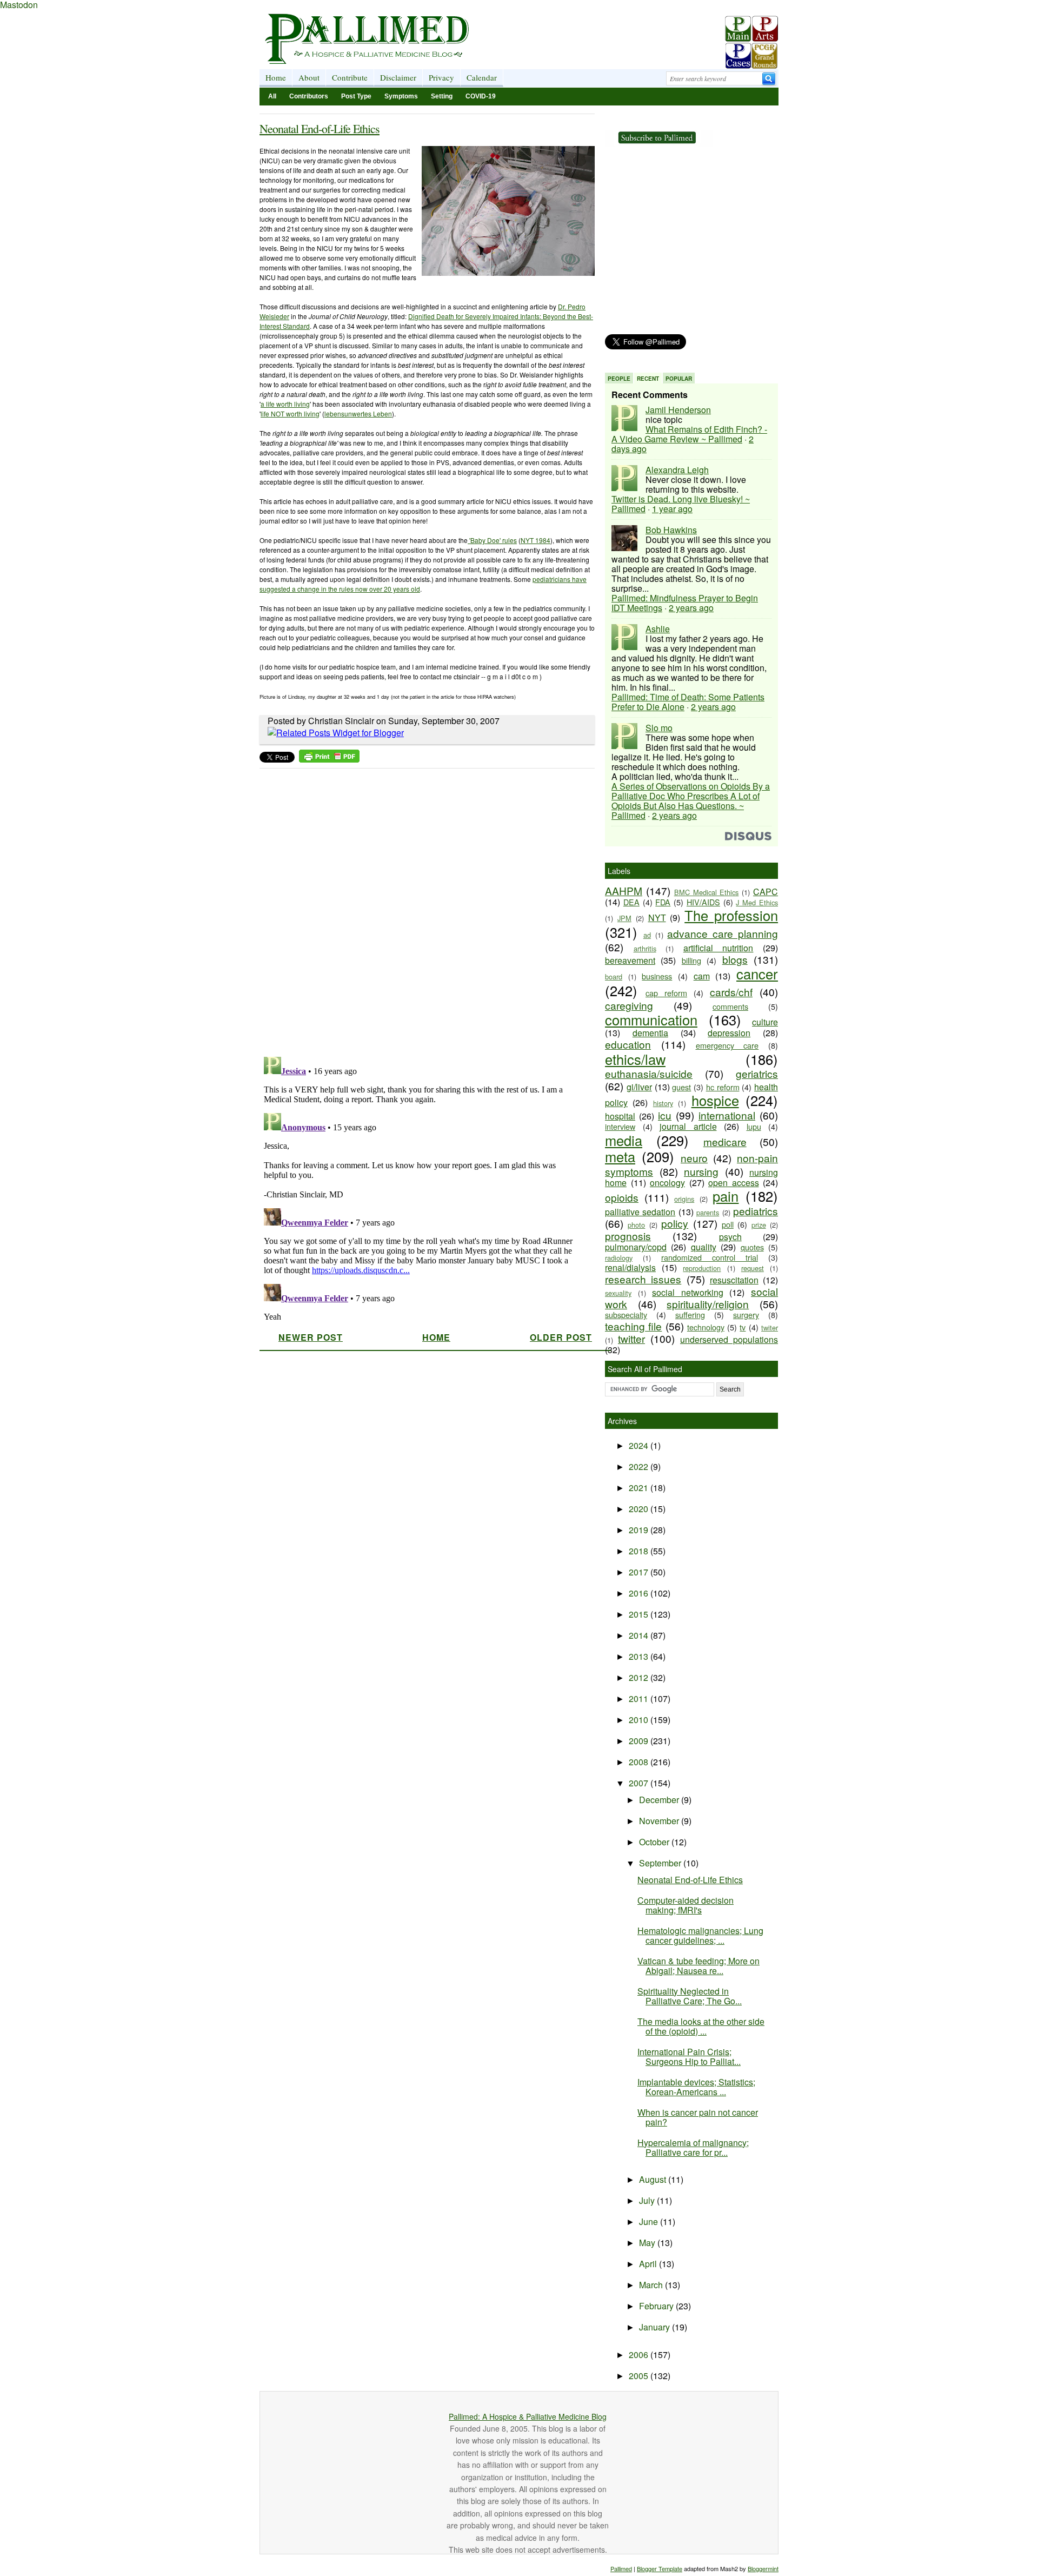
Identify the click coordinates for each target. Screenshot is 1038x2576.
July (648, 2200)
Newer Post (311, 1337)
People (619, 379)
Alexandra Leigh (677, 470)
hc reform (723, 1087)
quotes (752, 1247)
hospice (715, 1100)
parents (708, 1212)
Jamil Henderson (678, 410)
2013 (640, 1656)
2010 (640, 1720)
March (652, 2285)
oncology (667, 1183)
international (727, 1115)
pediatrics (756, 1211)
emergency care (727, 1045)
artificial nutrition (718, 948)
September (661, 1863)
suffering (690, 1315)
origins (684, 1199)
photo (636, 1225)
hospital (620, 1116)
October (655, 1842)
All (272, 96)
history (663, 1103)
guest (681, 1087)
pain (726, 1196)
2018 (640, 1551)
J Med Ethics (757, 902)
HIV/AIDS (703, 902)
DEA (631, 902)
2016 (640, 1593)
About (309, 77)
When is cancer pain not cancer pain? (698, 2117)
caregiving (629, 1005)
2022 (640, 1466)
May (648, 2243)
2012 (640, 1677)
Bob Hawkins (671, 530)
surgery (746, 1315)
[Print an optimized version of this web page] (329, 759)
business (657, 976)
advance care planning (723, 933)
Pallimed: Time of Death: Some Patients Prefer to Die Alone (688, 702)
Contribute (350, 77)
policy (675, 1223)
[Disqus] (420, 909)
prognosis (628, 1236)
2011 (640, 1698)
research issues (643, 1279)
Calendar (482, 77)
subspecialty (626, 1315)
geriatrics (757, 1073)
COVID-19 (481, 96)
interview (620, 1126)
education (628, 1044)
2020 (640, 1509)
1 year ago (672, 509)
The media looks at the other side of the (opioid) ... (701, 2026)
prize (759, 1225)
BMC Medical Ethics (707, 892)
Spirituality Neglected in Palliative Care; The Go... (690, 1996)
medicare (725, 1141)
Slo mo (659, 728)
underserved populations (729, 1339)
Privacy (441, 77)
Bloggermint (763, 2568)
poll (728, 1224)
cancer (757, 974)
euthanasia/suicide (649, 1073)
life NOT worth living (290, 413)
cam (702, 976)
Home (276, 77)
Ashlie (658, 629)
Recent (648, 379)
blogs (735, 959)
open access (734, 1183)
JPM (624, 918)
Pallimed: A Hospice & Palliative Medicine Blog (528, 2416)
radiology (619, 1258)
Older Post (561, 1337)
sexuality (618, 1293)
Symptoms (401, 96)
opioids (622, 1197)
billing (691, 960)
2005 (640, 2376)
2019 (640, 1530)
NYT (657, 918)
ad (647, 935)
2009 (640, 1741)
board (614, 976)
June (650, 2221)
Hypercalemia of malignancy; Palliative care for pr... (693, 2147)
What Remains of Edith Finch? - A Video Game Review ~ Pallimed (689, 434)
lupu (754, 1126)
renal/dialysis (630, 1267)
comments (730, 1006)
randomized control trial (710, 1257)
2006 (640, 2355)
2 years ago (691, 608)
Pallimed (621, 2568)
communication (651, 1019)
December (660, 1800)
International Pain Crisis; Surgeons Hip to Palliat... (689, 2057)
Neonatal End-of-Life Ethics (320, 128)
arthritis (645, 948)
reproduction (702, 1268)
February (657, 2306)
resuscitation (734, 1280)
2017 (640, 1572)
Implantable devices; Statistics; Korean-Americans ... (696, 2087)
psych (730, 1237)
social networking (688, 1292)
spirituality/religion (708, 1304)
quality (704, 1247)
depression (729, 1033)
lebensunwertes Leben (358, 413)
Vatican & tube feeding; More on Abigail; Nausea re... (698, 1966)
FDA (663, 902)
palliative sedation (640, 1212)
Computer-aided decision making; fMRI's (686, 1905)
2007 (640, 1783)
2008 (640, 1762)
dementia (650, 1033)
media (624, 1140)
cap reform (666, 993)
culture (765, 1022)
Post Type (356, 96)
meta (620, 1156)
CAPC (766, 892)
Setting (442, 96)
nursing (701, 1171)
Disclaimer (398, 77)
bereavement (630, 960)
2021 (640, 1488)
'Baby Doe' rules (492, 540)
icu (665, 1115)
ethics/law (635, 1059)
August (654, 2179)
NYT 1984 (535, 540)
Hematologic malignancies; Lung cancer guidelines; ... (700, 1935)
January (656, 2327)
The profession (731, 915)
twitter (631, 1338)
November (660, 1821)
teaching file (633, 1326)
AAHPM (624, 890)
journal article (688, 1126)
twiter (770, 1327)
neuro (694, 1158)
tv (743, 1327)
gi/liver (639, 1087)
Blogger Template (660, 2568)
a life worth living (285, 404)
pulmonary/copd (636, 1247)
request (753, 1268)
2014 (640, 1635)
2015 (640, 1614)
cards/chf (731, 992)
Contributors (309, 96)
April (649, 2264)
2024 (640, 1445)
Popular (679, 379)
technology (706, 1327)
